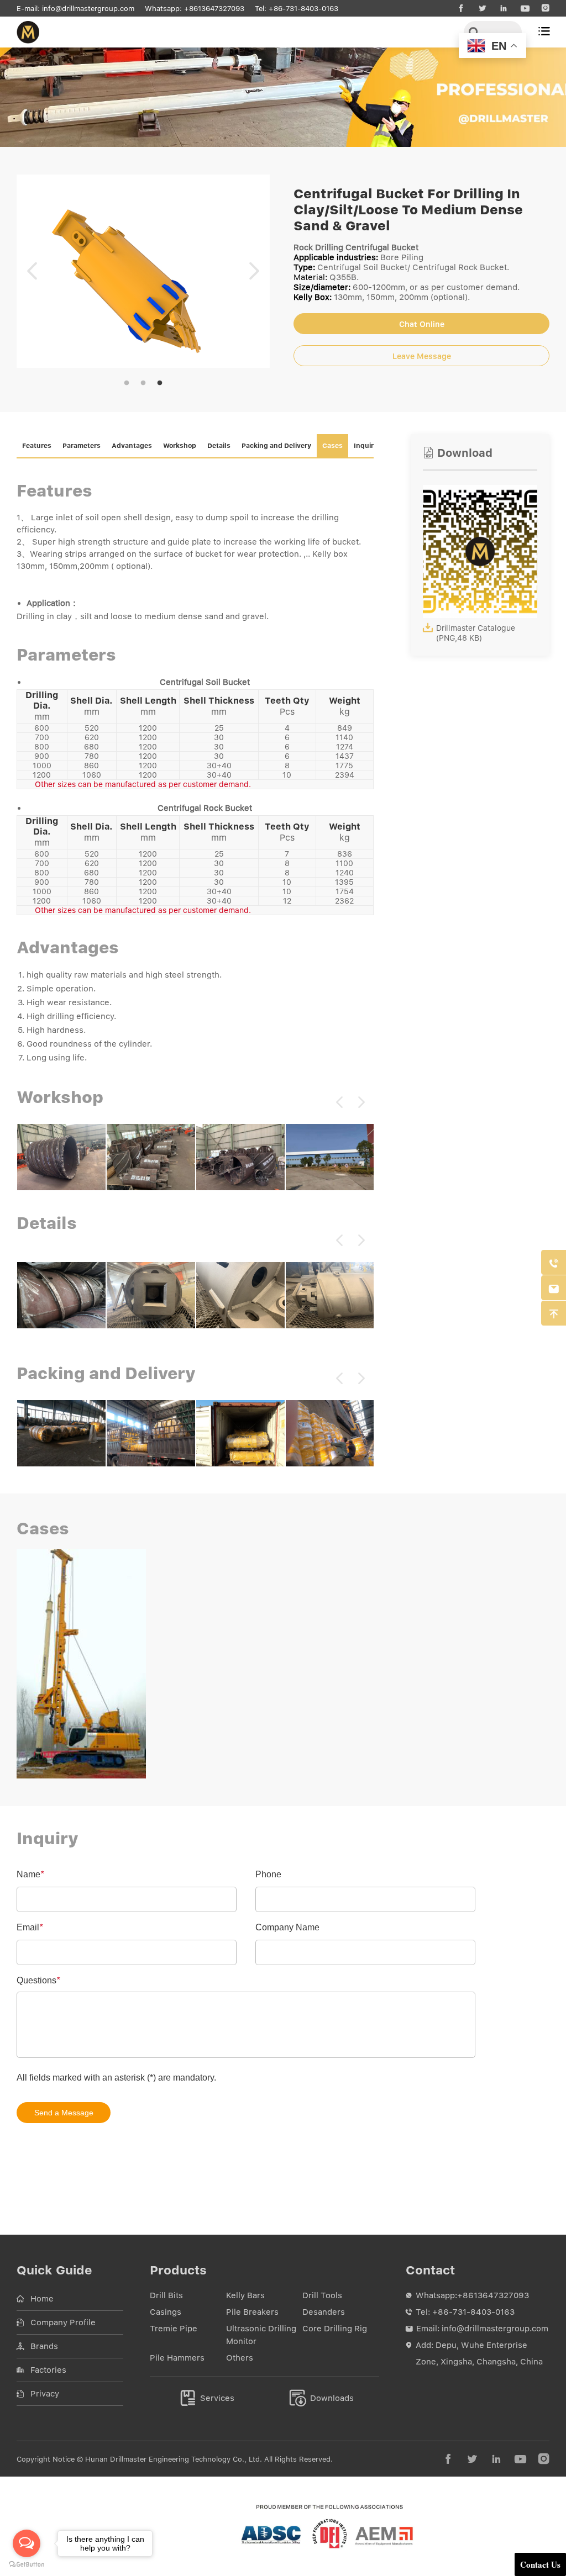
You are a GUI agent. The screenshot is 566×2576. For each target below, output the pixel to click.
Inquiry (366, 446)
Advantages (132, 446)
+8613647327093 (214, 9)
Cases (332, 446)
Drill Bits (166, 2295)
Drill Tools (322, 2295)
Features (37, 446)
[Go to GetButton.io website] (27, 2565)
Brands (44, 2346)
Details (219, 446)
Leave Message (422, 356)
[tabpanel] (143, 271)
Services (207, 2398)
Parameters (82, 446)
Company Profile (63, 2322)
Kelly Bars (245, 2295)
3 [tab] (160, 383)
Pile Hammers (177, 2358)
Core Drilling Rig (335, 2329)
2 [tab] (143, 383)
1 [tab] (127, 383)
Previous (32, 271)
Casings (166, 2312)
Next (254, 271)
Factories (48, 2370)
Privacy (45, 2394)
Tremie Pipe (174, 2329)
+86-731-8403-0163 (303, 9)
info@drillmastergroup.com (88, 9)
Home (42, 2299)
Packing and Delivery (276, 446)
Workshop (180, 446)
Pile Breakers (252, 2312)
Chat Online (422, 324)
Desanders (324, 2312)
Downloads (322, 2398)
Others (240, 2358)
